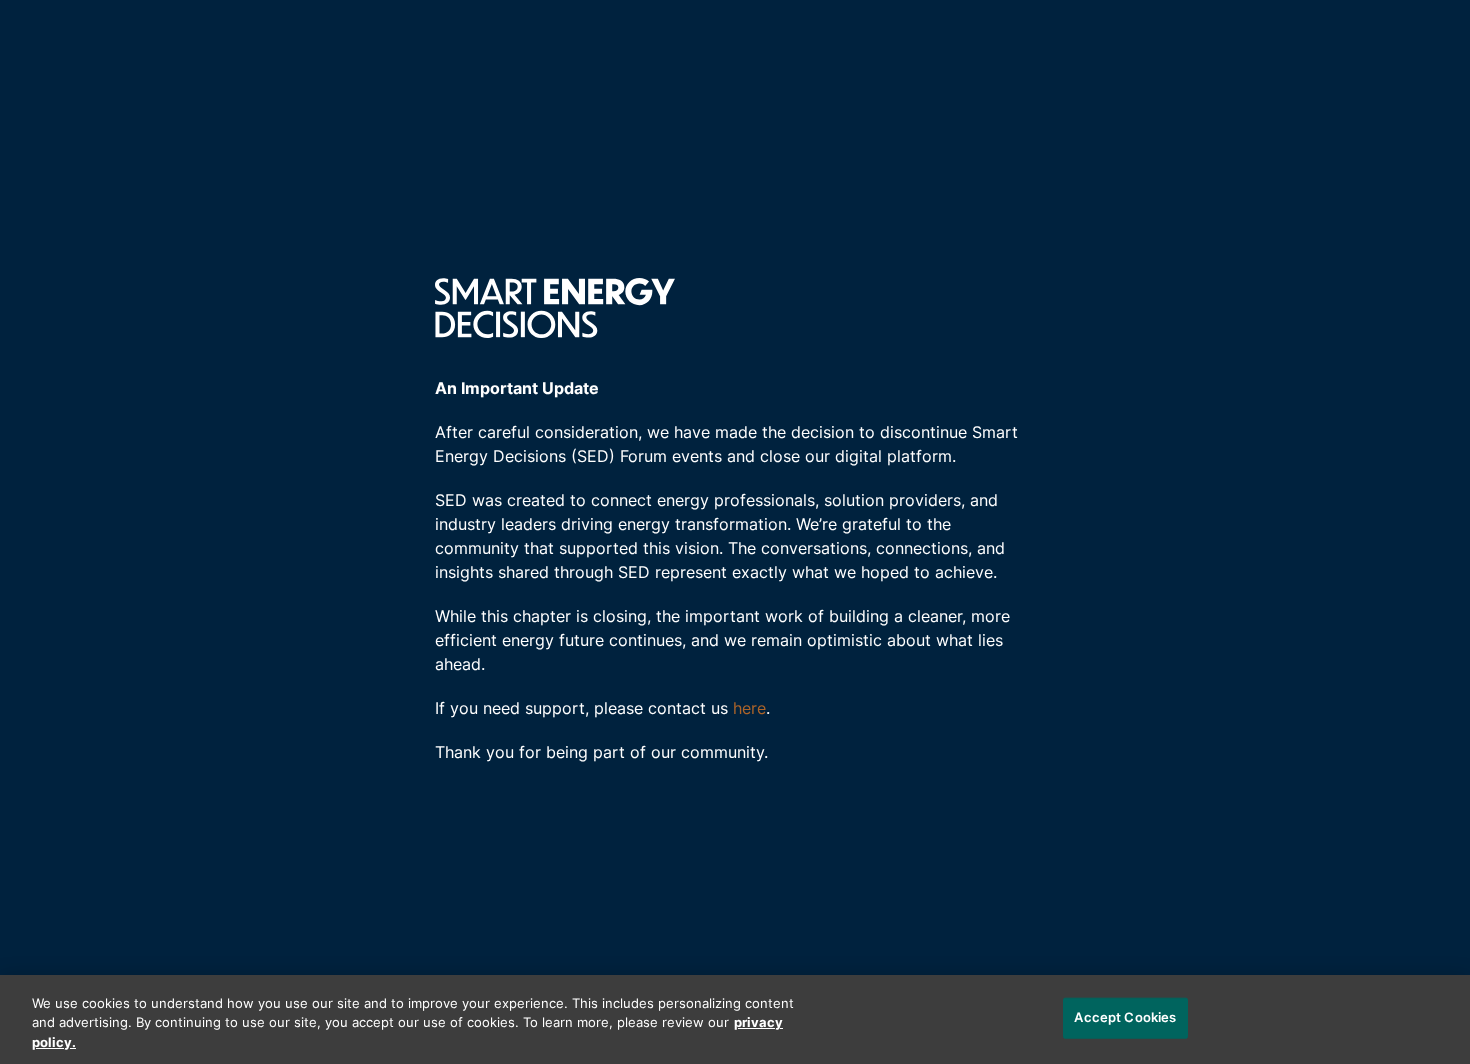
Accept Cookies (1125, 1017)
